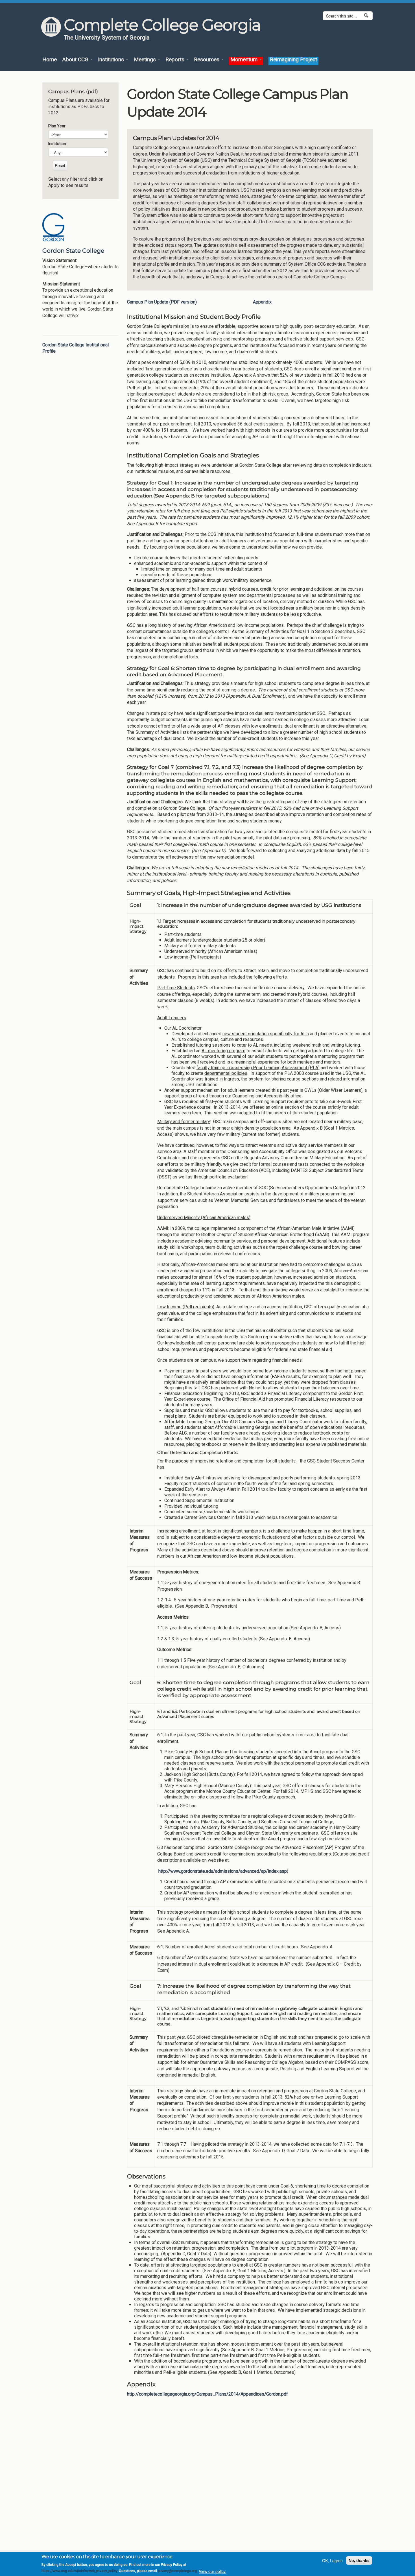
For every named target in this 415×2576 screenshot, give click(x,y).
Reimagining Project (293, 60)
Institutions (112, 60)
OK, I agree (332, 2560)
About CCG (76, 60)
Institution (57, 144)
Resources (207, 60)
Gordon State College (73, 251)
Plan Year (57, 126)
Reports (176, 60)
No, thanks (359, 2560)
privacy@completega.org (177, 2571)
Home (50, 60)
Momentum (245, 60)
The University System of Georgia (107, 38)
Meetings (146, 60)
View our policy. (213, 2571)
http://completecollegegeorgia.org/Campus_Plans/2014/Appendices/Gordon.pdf (207, 2394)
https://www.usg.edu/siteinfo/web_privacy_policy (79, 2571)
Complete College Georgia (162, 25)
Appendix (262, 302)
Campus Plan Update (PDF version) (162, 302)
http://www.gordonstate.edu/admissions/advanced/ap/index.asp (223, 1871)
